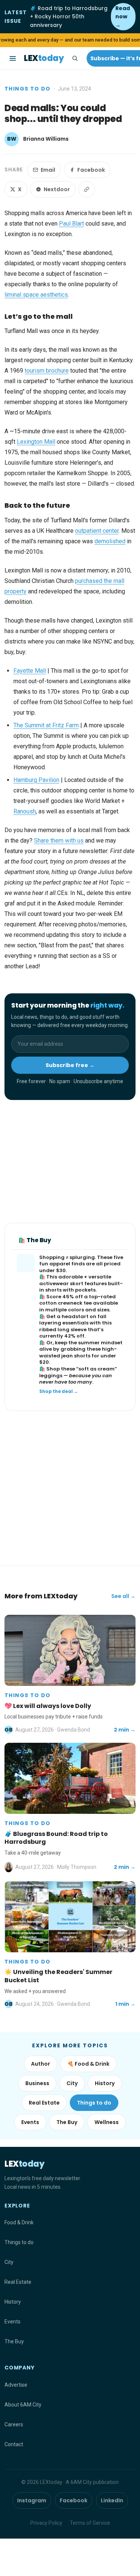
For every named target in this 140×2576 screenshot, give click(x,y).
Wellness (107, 2122)
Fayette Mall (30, 671)
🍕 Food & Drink (88, 2064)
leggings (51, 1376)
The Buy (67, 2122)
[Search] (75, 58)
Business (37, 2083)
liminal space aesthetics (36, 295)
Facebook (91, 170)
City (72, 2083)
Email (48, 170)
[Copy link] (87, 189)
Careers (14, 2424)
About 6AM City (23, 2405)
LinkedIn (112, 2500)
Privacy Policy (46, 2523)
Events (30, 2122)
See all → (123, 1596)
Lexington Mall (36, 442)
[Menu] (13, 58)
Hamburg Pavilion (36, 780)
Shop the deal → (59, 1391)
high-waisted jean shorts (78, 1352)
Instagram (32, 2500)
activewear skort (61, 1284)
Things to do (28, 89)
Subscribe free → (70, 1065)
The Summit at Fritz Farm (46, 725)
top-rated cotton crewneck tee (77, 1300)
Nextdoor (57, 189)
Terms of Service (90, 2523)
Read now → (123, 17)
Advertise (16, 2385)
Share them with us (59, 841)
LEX (44, 58)
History (105, 2083)
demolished (110, 541)
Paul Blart (71, 224)
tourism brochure (47, 371)
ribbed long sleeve (63, 1330)
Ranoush (25, 811)
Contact (14, 2444)
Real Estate (44, 2103)
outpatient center (97, 531)
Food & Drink (19, 2222)
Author (41, 2064)
